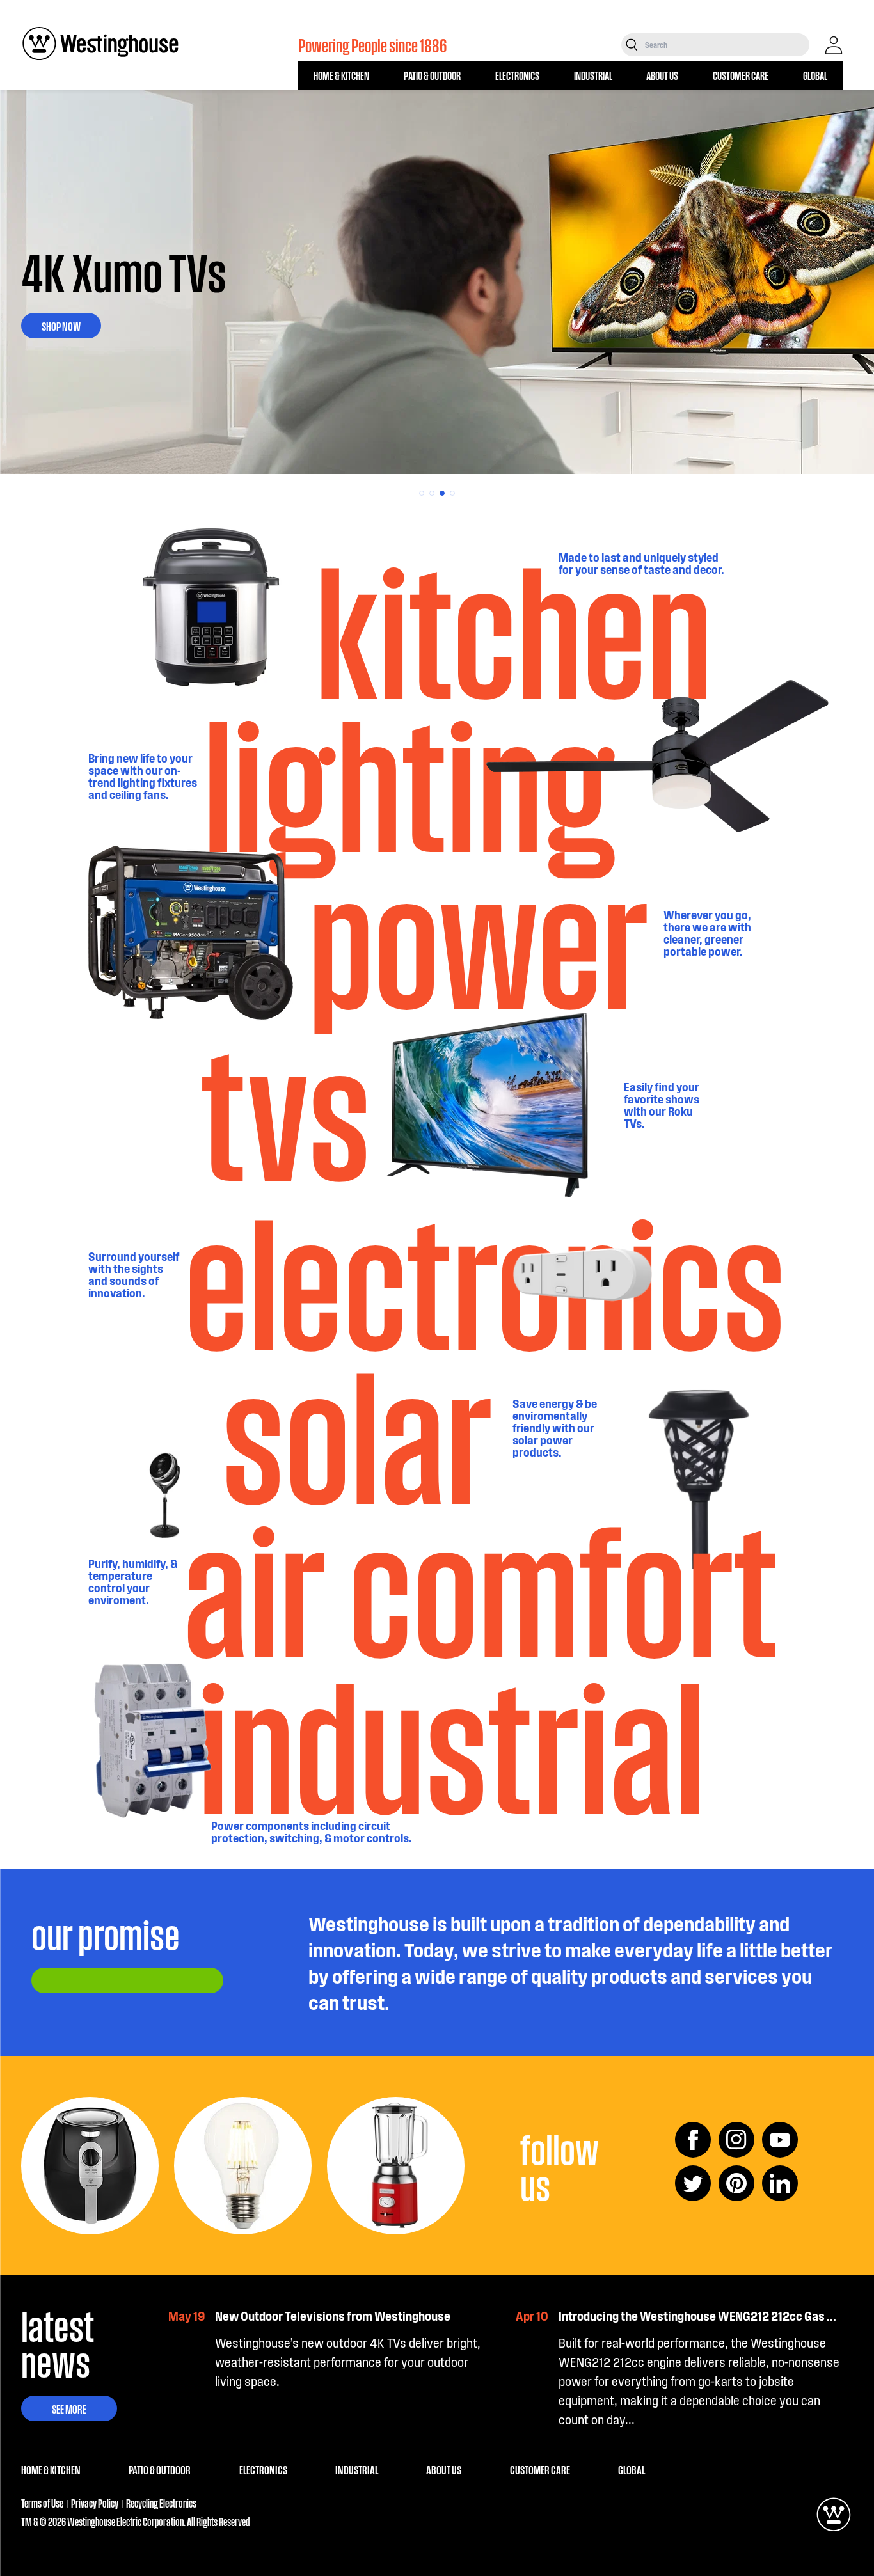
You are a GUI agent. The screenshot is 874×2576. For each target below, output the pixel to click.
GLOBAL (815, 75)
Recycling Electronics (161, 2503)
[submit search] (632, 45)
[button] (422, 493)
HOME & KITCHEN (341, 75)
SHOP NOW (61, 326)
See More (69, 2408)
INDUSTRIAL (593, 75)
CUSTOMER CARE (741, 75)
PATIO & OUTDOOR (432, 75)
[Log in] (834, 45)
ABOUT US (662, 75)
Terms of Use (42, 2503)
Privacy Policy (95, 2503)
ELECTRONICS (517, 75)
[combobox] (726, 45)
